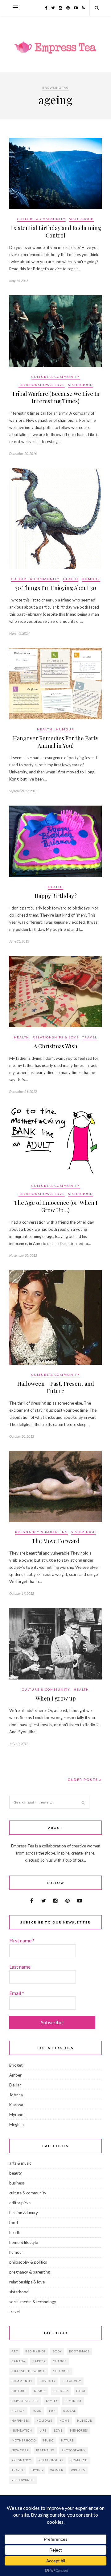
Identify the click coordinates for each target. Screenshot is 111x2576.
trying (37, 2470)
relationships (51, 2460)
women (57, 2470)
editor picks (20, 2203)
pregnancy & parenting (41, 1532)
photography (74, 2450)
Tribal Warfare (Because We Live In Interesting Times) (56, 397)
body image (79, 2351)
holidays (44, 2421)
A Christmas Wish (55, 1046)
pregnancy (21, 2460)
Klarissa (16, 2105)
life (43, 2431)
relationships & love (42, 385)
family (52, 2401)
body (57, 2351)
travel (90, 1037)
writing (78, 2470)
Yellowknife (23, 2480)
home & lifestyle (24, 2242)
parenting (45, 2450)
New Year (20, 2450)
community (22, 2381)
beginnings (35, 2351)
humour (91, 579)
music (48, 2440)
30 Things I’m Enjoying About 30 (56, 588)
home (65, 2421)
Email (17, 1993)
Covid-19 (47, 2381)
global (70, 2411)
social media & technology (33, 2302)
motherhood (24, 2440)
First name (22, 1940)
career (39, 2361)
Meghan (16, 2125)
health (71, 579)
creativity (72, 2381)
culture (19, 2391)
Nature (68, 2440)
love (58, 2431)
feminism (73, 2401)
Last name (20, 1967)
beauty (16, 2173)
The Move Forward (56, 1541)
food (14, 2223)
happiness (20, 2421)
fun (52, 2411)
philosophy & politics (28, 2262)
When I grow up (56, 1698)
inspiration (22, 2431)
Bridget (16, 2065)
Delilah (15, 2085)
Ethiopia (61, 2391)
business (17, 2183)
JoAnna (16, 2095)
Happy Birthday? (56, 896)
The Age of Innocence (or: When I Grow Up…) (56, 1206)
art (15, 2351)
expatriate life (25, 2401)
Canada (18, 2361)
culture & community (41, 219)
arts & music (20, 2163)
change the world (29, 2371)
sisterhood (81, 219)
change (60, 2361)
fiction (18, 2411)
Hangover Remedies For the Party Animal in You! (56, 742)
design (40, 2391)
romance (79, 2460)
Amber (15, 2075)
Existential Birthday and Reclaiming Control (56, 232)
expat (81, 2391)
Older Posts (83, 1780)
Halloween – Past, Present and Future (56, 1387)
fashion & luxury (24, 2213)
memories (79, 2431)
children (62, 2371)
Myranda (17, 2115)
